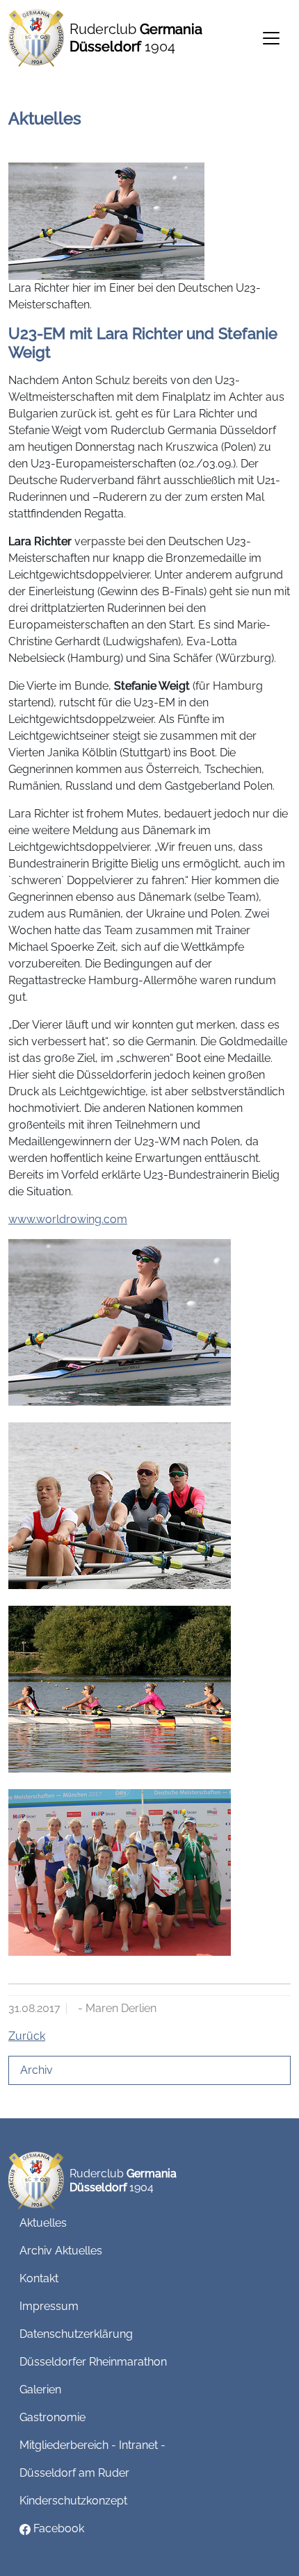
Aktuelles (43, 2223)
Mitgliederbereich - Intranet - (92, 2445)
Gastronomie (52, 2417)
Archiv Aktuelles (61, 2251)
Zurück (27, 2036)
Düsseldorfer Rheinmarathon (93, 2362)
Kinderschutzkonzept (73, 2501)
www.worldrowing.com (68, 1219)
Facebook (57, 2528)
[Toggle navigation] (271, 38)
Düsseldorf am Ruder (74, 2473)
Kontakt (39, 2278)
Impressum (49, 2306)
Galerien (40, 2390)
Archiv (37, 2070)
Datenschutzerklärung (76, 2334)
